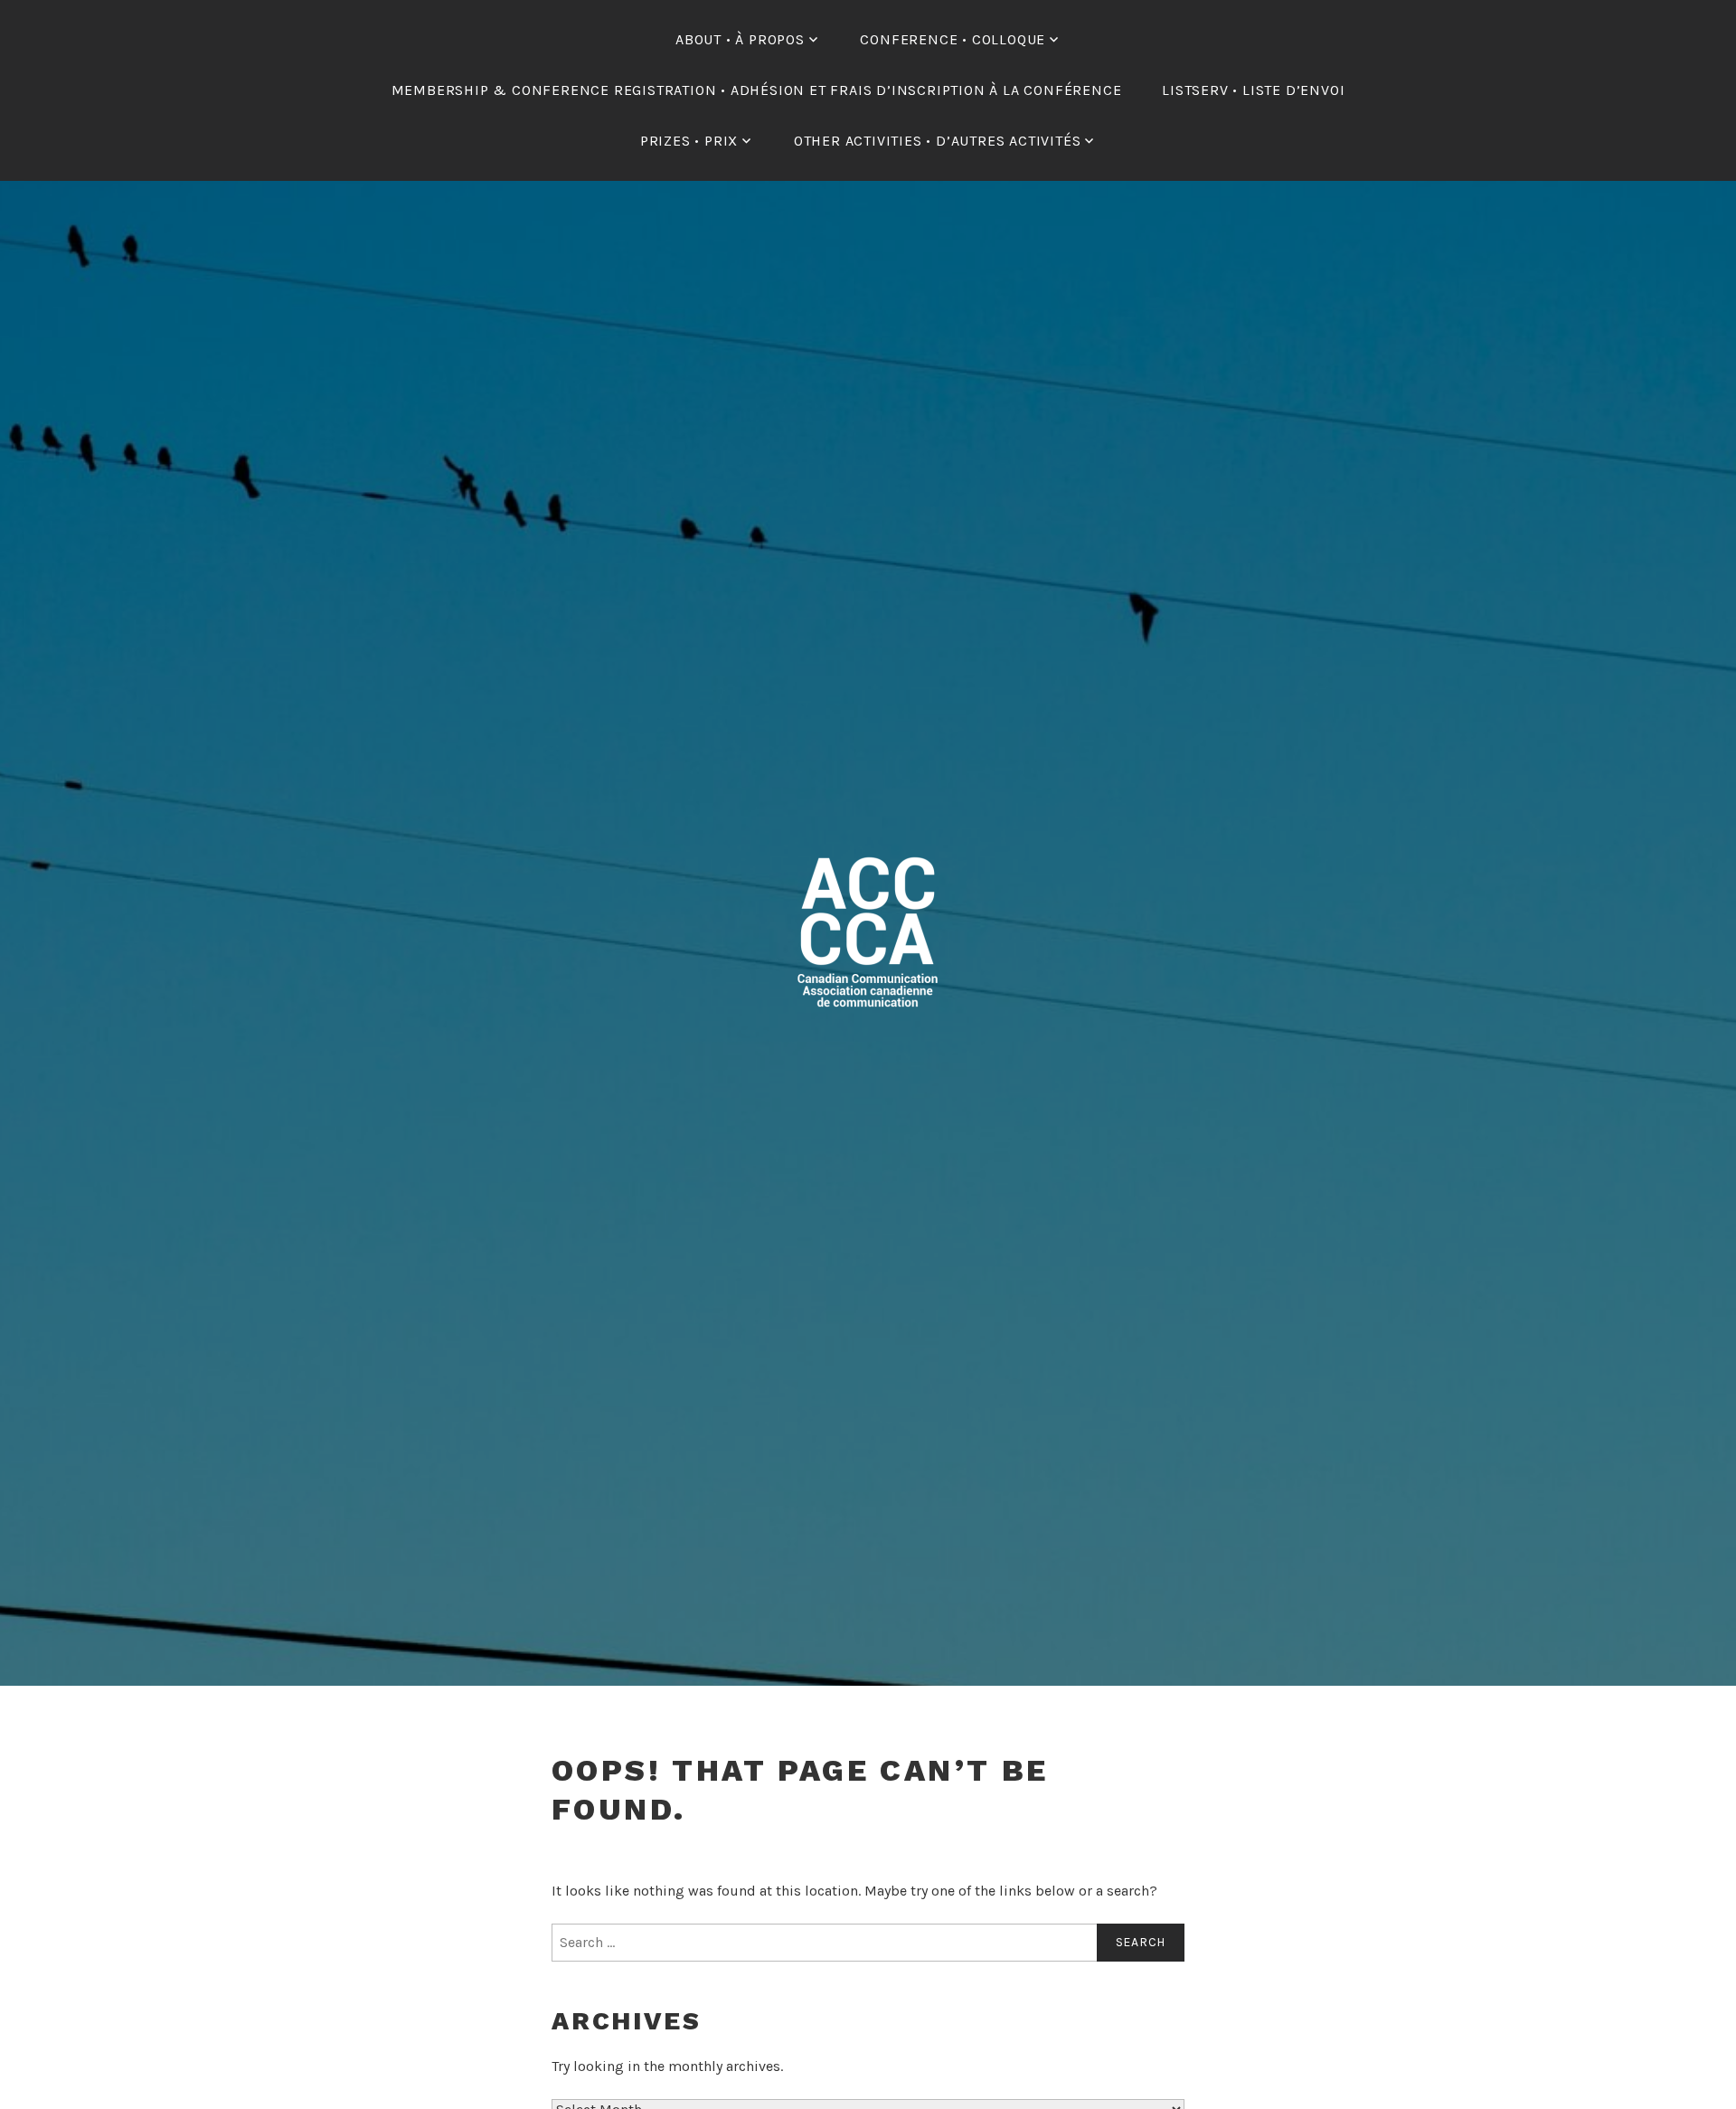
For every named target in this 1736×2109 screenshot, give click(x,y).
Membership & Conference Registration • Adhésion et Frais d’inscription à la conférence (757, 90)
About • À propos (740, 39)
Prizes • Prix (689, 141)
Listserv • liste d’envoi (1253, 90)
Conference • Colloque (953, 39)
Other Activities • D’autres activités (938, 141)
